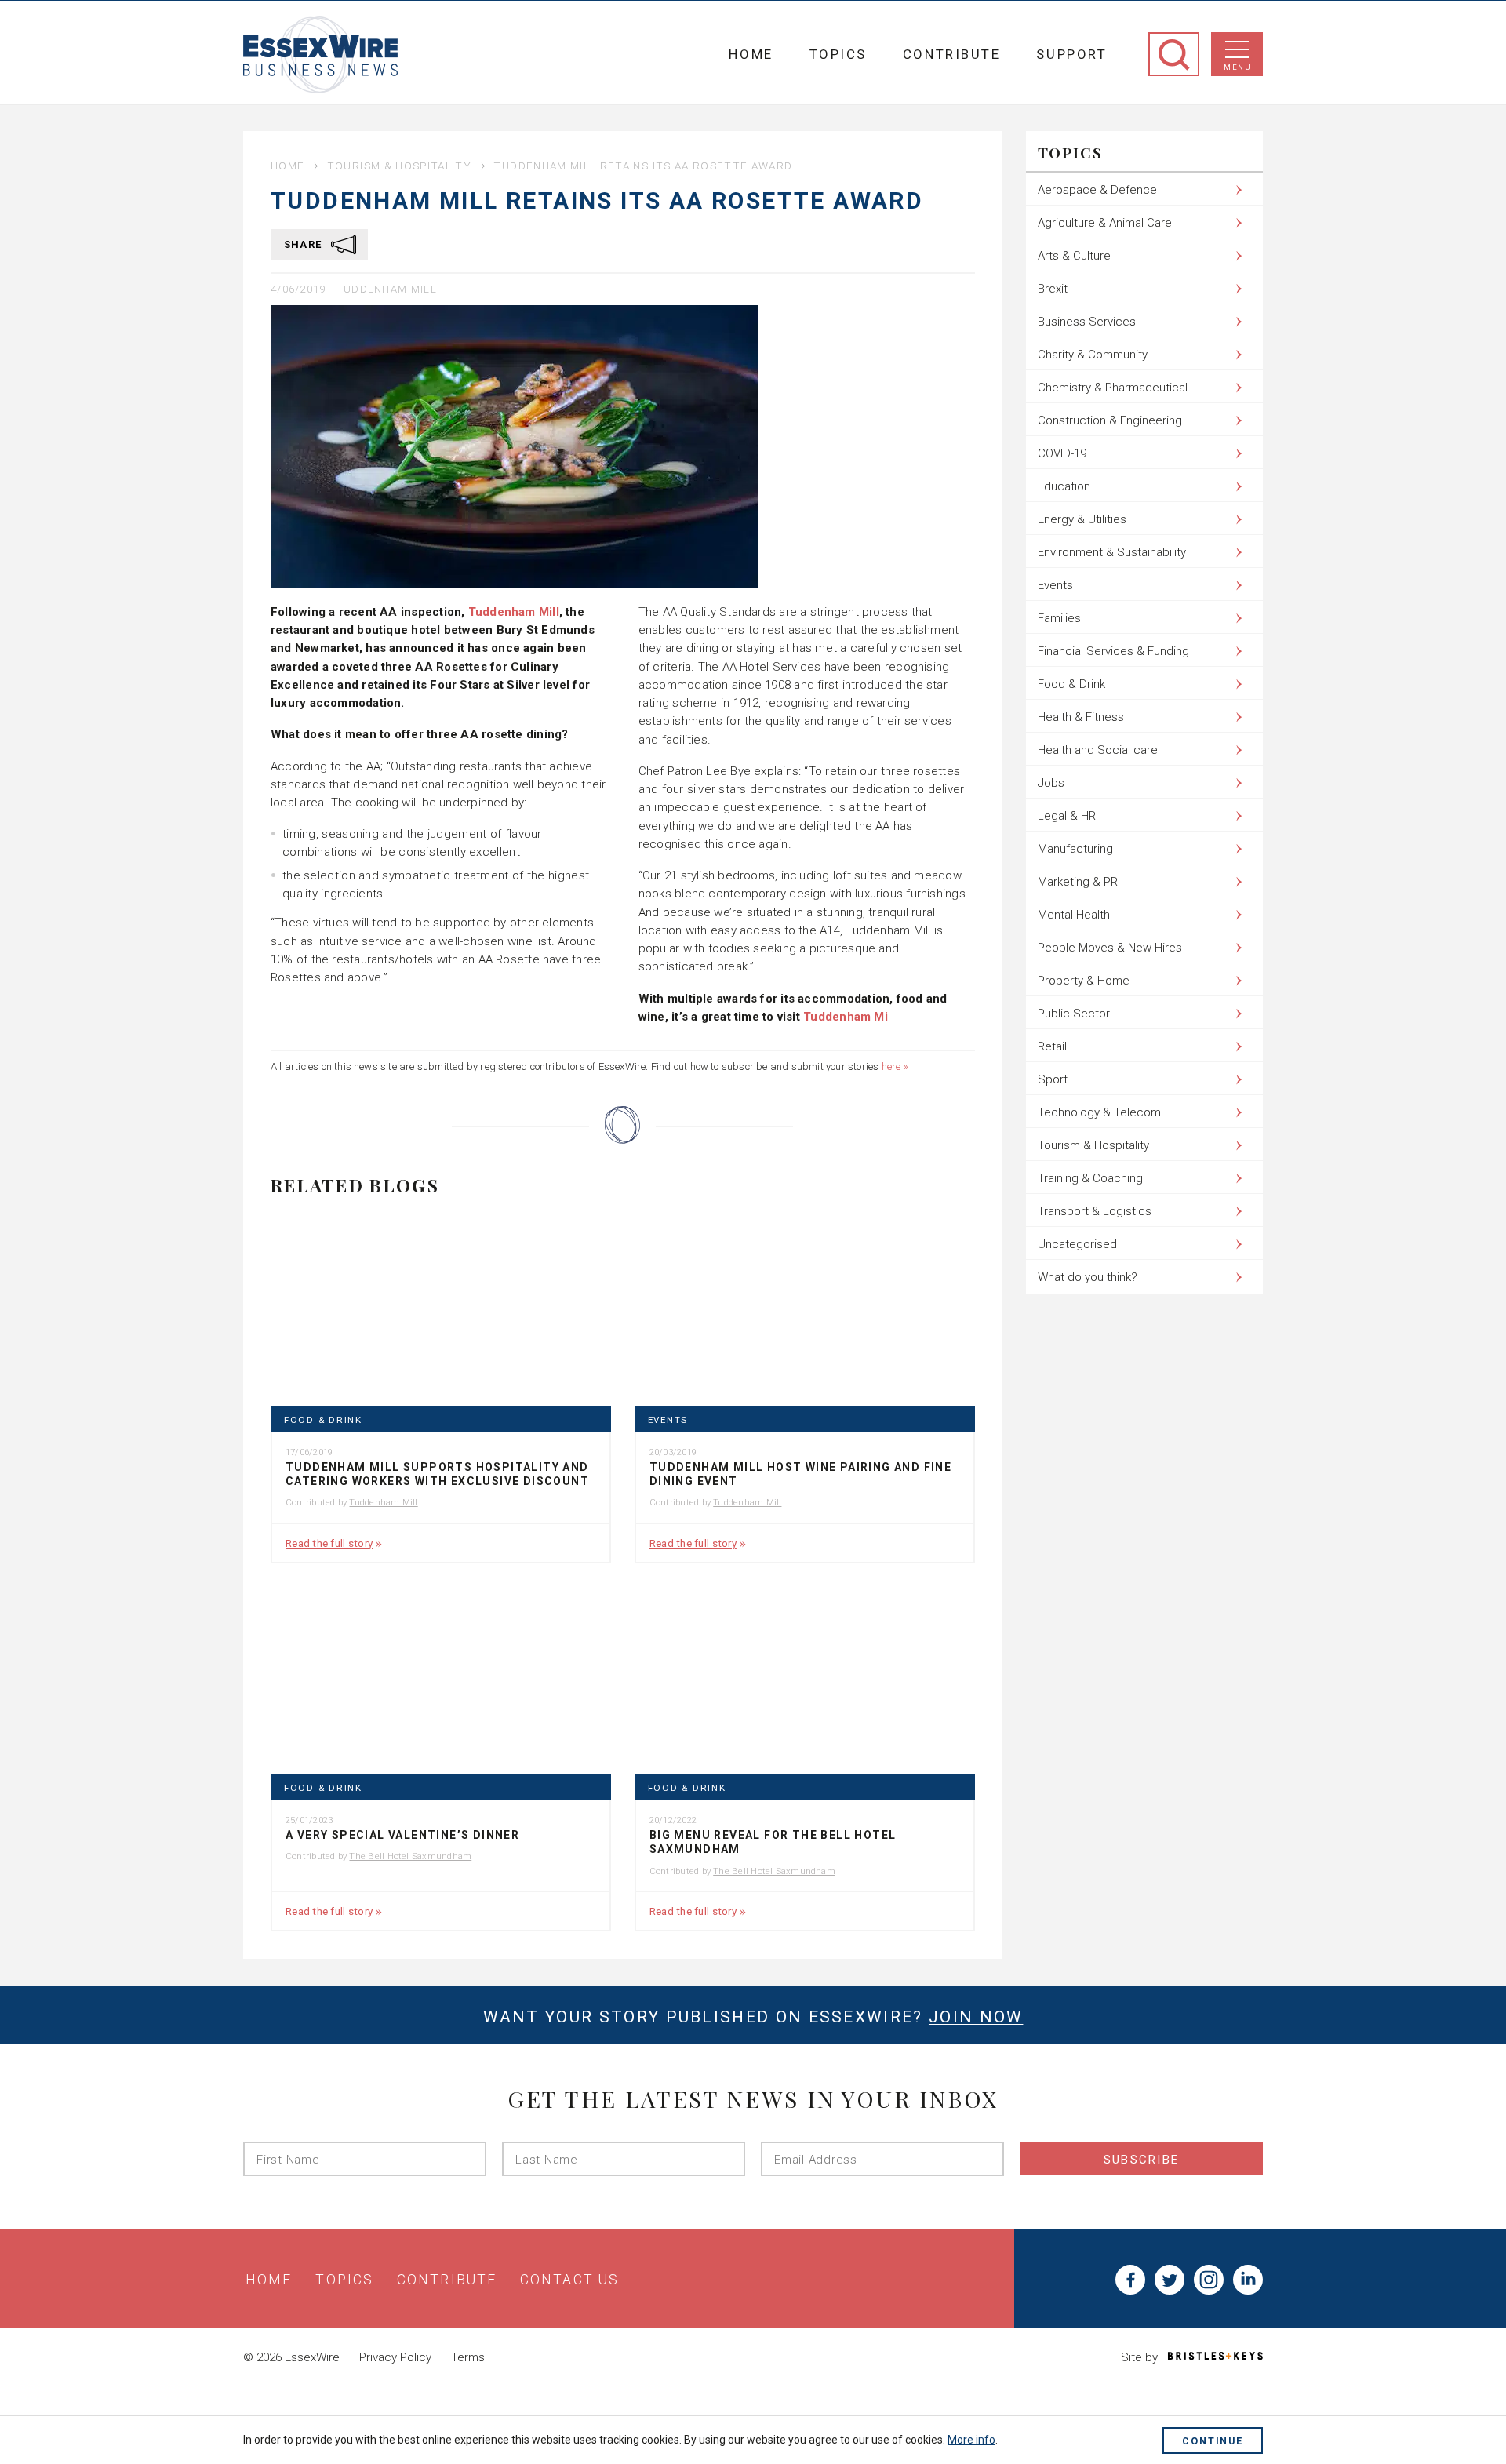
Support (1071, 54)
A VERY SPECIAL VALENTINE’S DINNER (402, 1835)
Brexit (1053, 289)
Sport (1053, 1079)
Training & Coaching (1090, 1178)
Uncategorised (1077, 1244)
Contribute (952, 54)
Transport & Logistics (1095, 1211)
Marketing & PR (1078, 882)
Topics (838, 54)
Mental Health (1074, 915)
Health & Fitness (1081, 717)
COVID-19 (1062, 453)
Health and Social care (1098, 750)
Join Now (976, 2017)
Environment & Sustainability (1112, 552)
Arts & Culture (1074, 256)
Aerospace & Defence (1097, 190)
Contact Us (569, 2280)
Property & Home (1084, 981)
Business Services (1087, 322)
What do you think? (1088, 1277)
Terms (468, 2357)
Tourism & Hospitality (399, 166)
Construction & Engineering (1110, 420)
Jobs (1051, 783)
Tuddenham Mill (387, 289)
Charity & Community (1093, 355)
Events (668, 1420)
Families (1059, 618)
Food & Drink (323, 1420)
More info (971, 2440)
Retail (1052, 1046)
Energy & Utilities (1082, 519)
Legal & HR (1067, 816)
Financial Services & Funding (1113, 651)
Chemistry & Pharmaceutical (1113, 388)
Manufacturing (1075, 849)
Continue (1213, 2441)
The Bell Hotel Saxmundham (410, 1856)
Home (751, 54)
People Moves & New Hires (1110, 948)
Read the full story (329, 1543)
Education (1064, 486)
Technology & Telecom (1099, 1112)
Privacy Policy (395, 2357)
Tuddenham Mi (846, 1017)
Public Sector (1074, 1014)
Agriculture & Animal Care (1105, 223)
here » (895, 1066)
